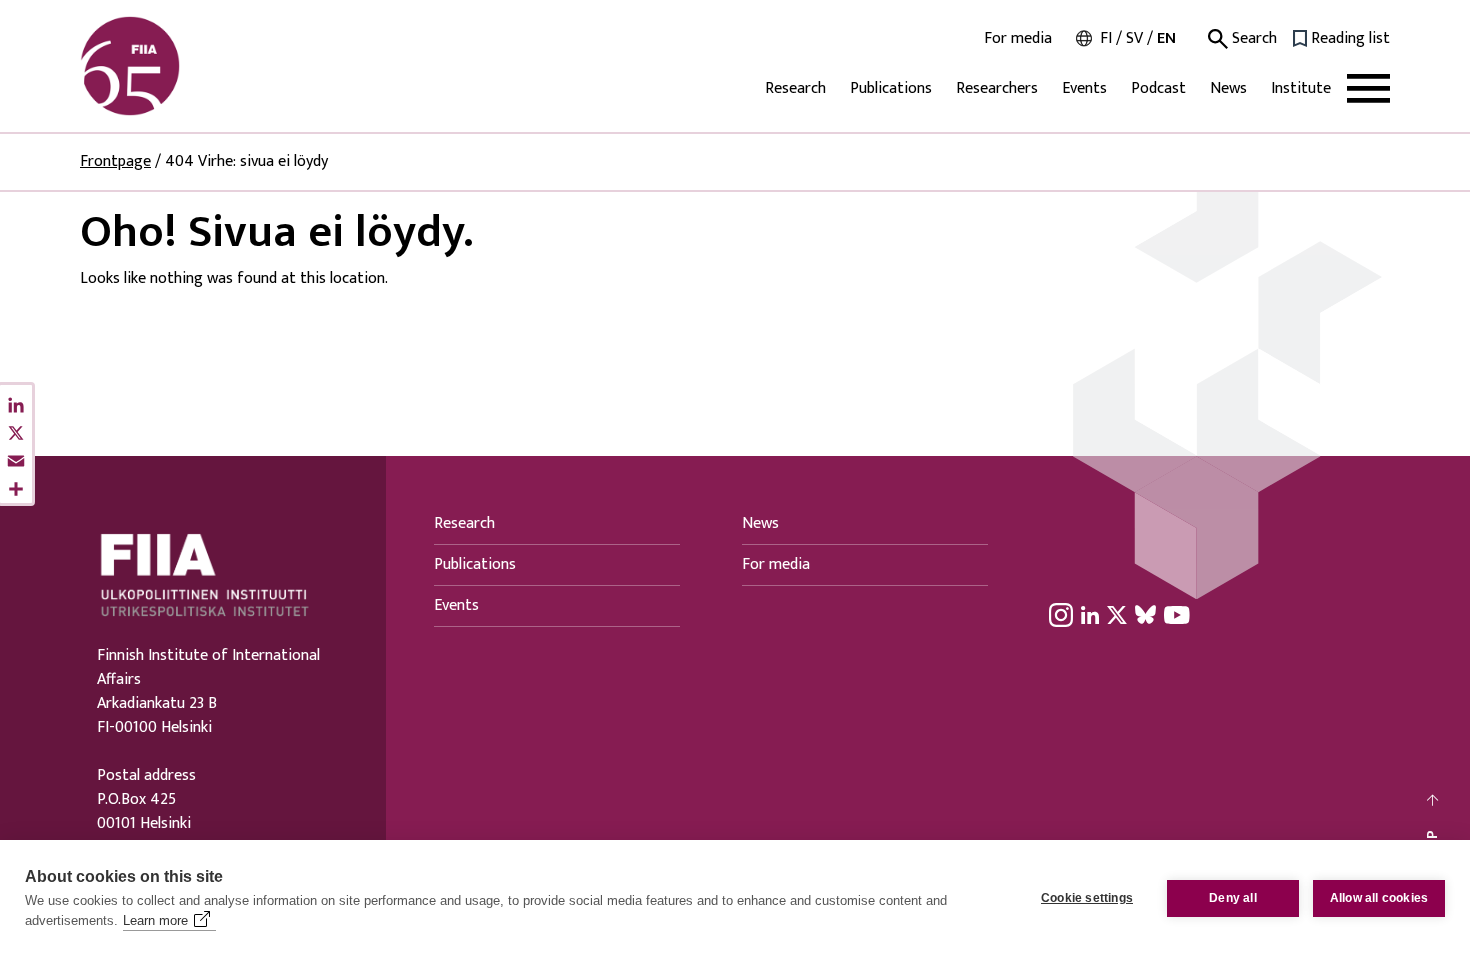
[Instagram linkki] (1061, 614)
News (1228, 88)
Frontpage (115, 161)
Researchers (997, 88)
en (1166, 38)
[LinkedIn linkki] (1090, 614)
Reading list (1350, 39)
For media (1018, 39)
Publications (891, 88)
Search (1252, 39)
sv (1134, 38)
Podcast (1158, 88)
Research (795, 88)
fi (1106, 38)
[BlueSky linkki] (1145, 614)
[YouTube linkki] (1177, 614)
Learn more (155, 920)
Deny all (1233, 898)
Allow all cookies (1379, 898)
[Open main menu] (1368, 88)
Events (1084, 88)
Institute (1301, 88)
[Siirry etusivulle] (176, 66)
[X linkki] (1117, 614)
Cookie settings (1087, 898)
